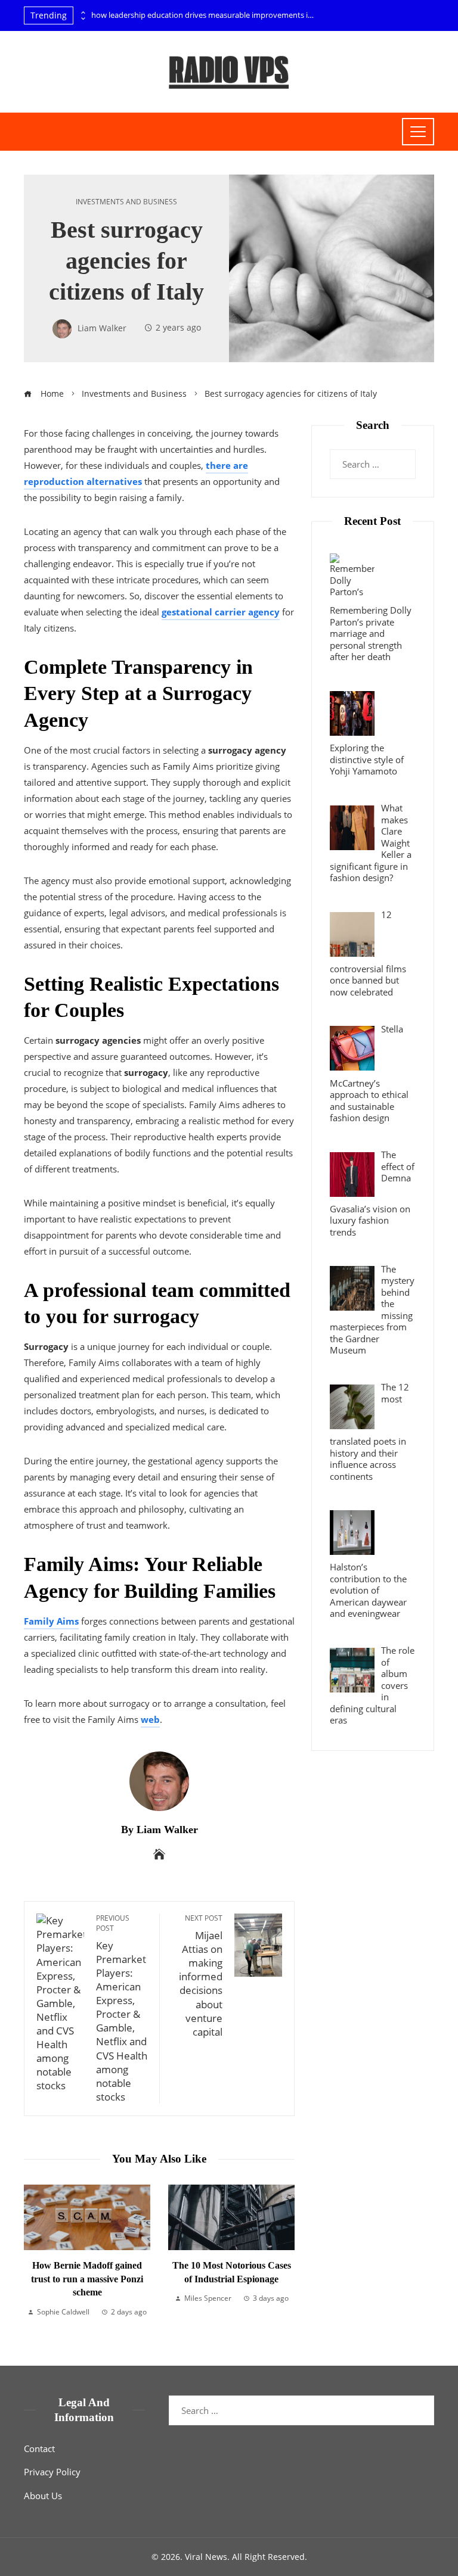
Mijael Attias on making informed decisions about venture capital (201, 1976)
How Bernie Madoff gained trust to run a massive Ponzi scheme (87, 2279)
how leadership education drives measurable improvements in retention (205, 15)
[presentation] (82, 13)
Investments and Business (126, 202)
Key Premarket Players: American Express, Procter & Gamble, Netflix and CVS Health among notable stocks (122, 2009)
